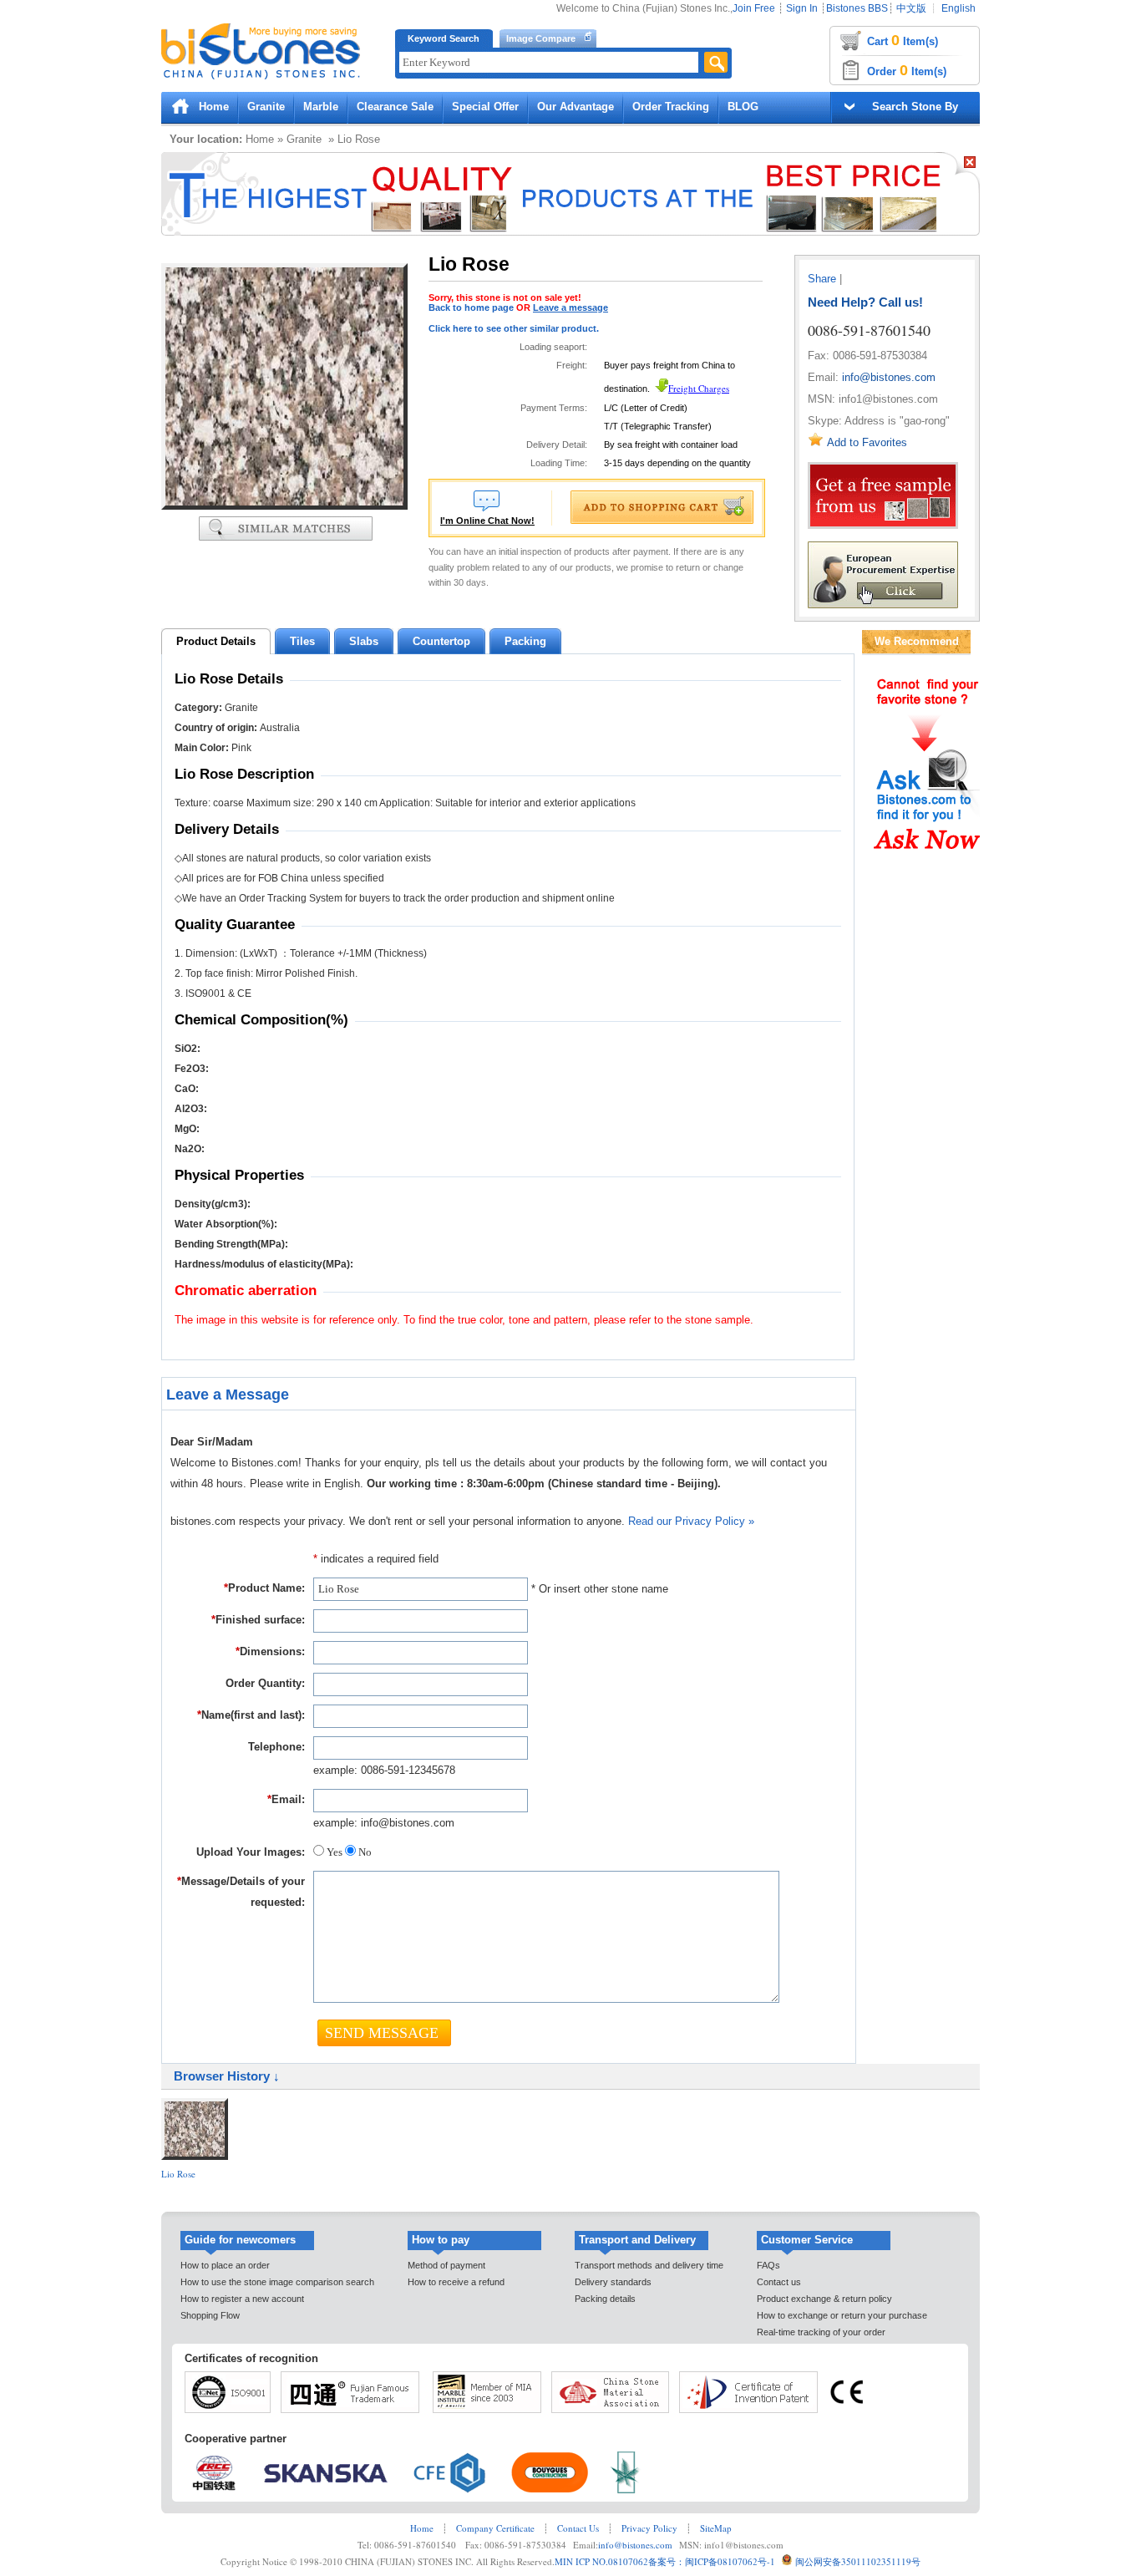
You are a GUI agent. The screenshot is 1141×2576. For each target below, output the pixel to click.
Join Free (754, 8)
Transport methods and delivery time (649, 2265)
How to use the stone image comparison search (277, 2282)
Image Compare (541, 38)
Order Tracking (671, 107)
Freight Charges (699, 388)
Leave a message (570, 307)
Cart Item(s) (903, 40)
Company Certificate (495, 2528)
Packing (525, 641)
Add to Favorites (867, 442)
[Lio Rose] (284, 506)
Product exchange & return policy (824, 2299)
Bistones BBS (857, 8)
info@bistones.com (889, 377)
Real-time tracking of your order (821, 2332)
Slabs (364, 641)
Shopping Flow (210, 2315)
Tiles (302, 641)
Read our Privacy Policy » (691, 1521)
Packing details (605, 2299)
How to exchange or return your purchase (842, 2315)
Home (214, 107)
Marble (321, 107)
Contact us (779, 2282)
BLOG (743, 107)
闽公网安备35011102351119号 (858, 2561)
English (958, 8)
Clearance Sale (395, 107)
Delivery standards (613, 2282)
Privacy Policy (649, 2528)
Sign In (802, 8)
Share (822, 279)
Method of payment (446, 2265)
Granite (266, 107)
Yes (335, 1852)
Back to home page (471, 307)
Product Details (216, 641)
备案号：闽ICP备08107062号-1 (712, 2561)
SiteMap (716, 2528)
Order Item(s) (907, 70)
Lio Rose (178, 2174)
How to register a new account (242, 2299)
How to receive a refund (456, 2282)
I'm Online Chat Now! (487, 521)
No (364, 1852)
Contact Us (578, 2528)
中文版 (911, 8)
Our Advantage (576, 107)
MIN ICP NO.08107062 (601, 2561)
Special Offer (485, 107)
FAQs (768, 2265)
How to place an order (225, 2265)
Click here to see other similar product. (514, 328)
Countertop (441, 641)
